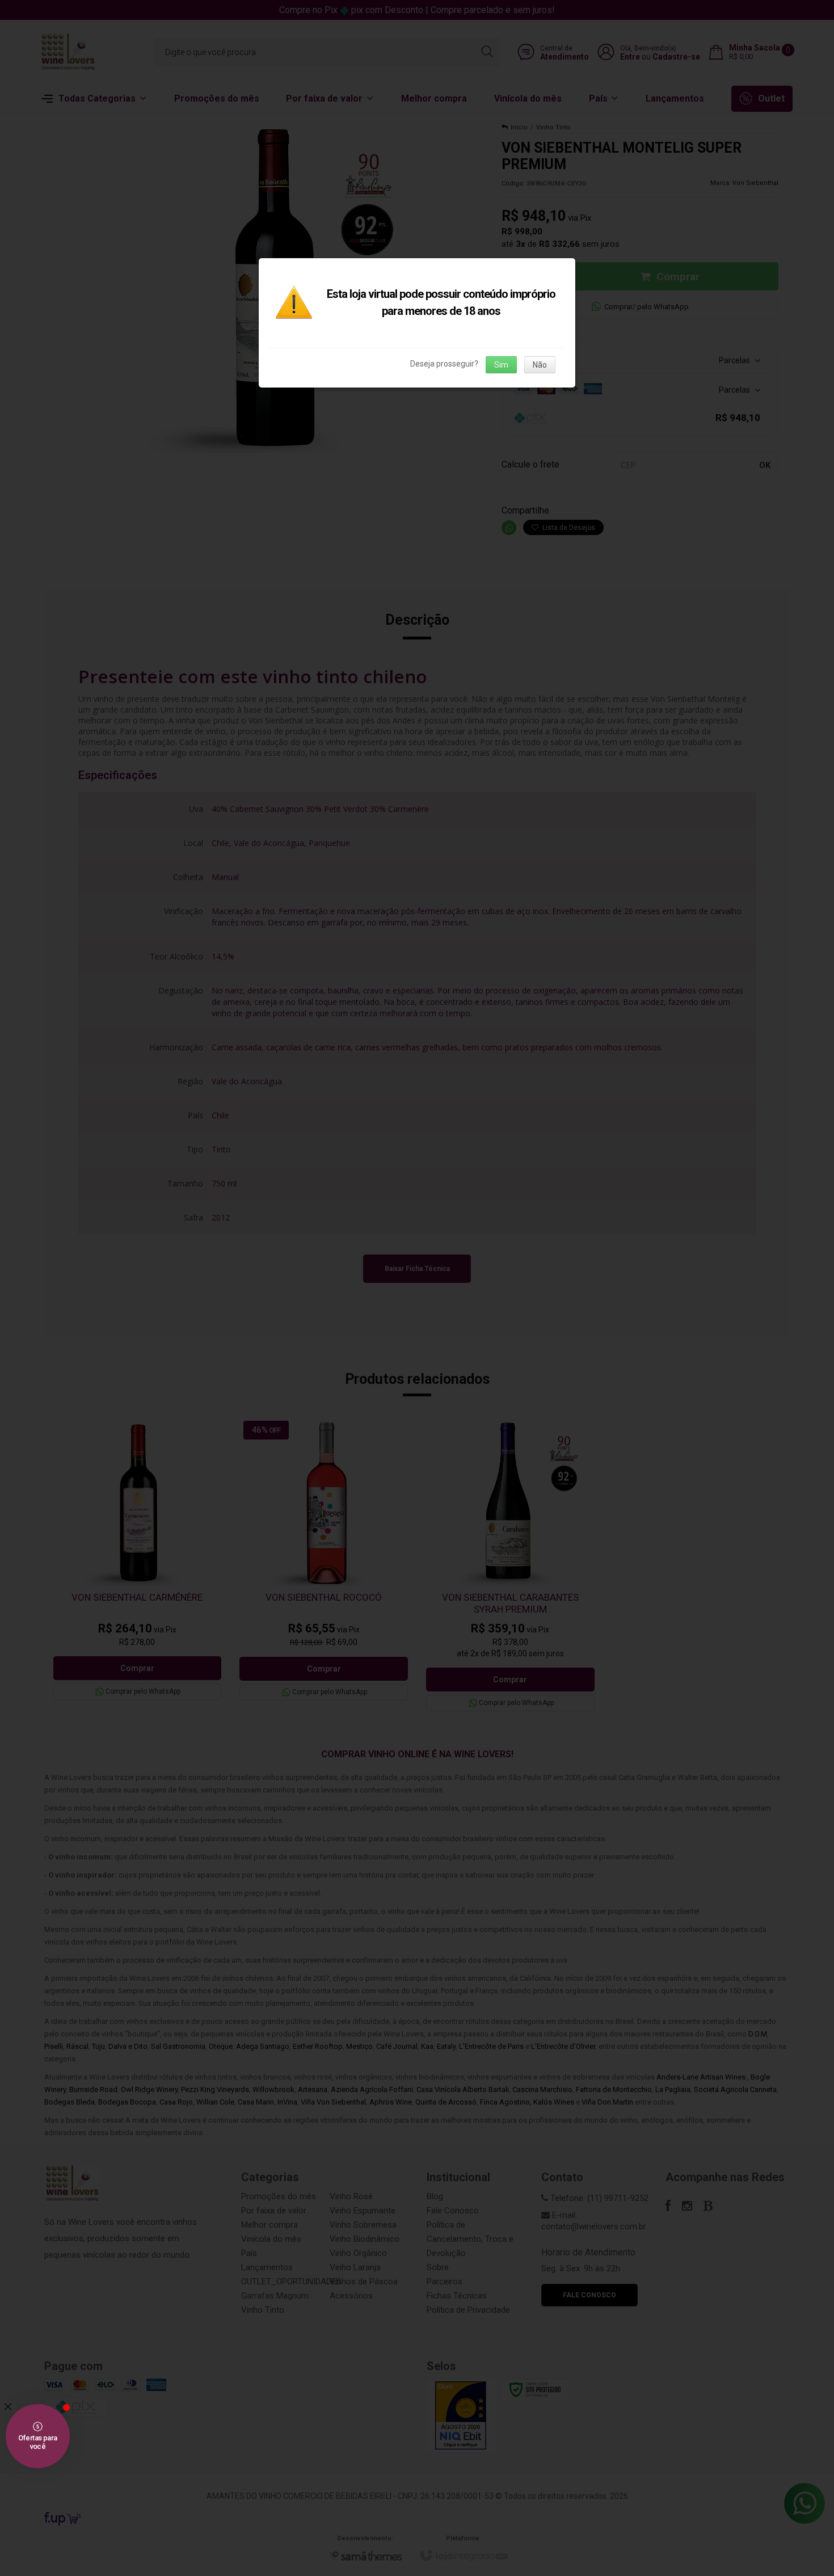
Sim (501, 365)
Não (540, 365)
